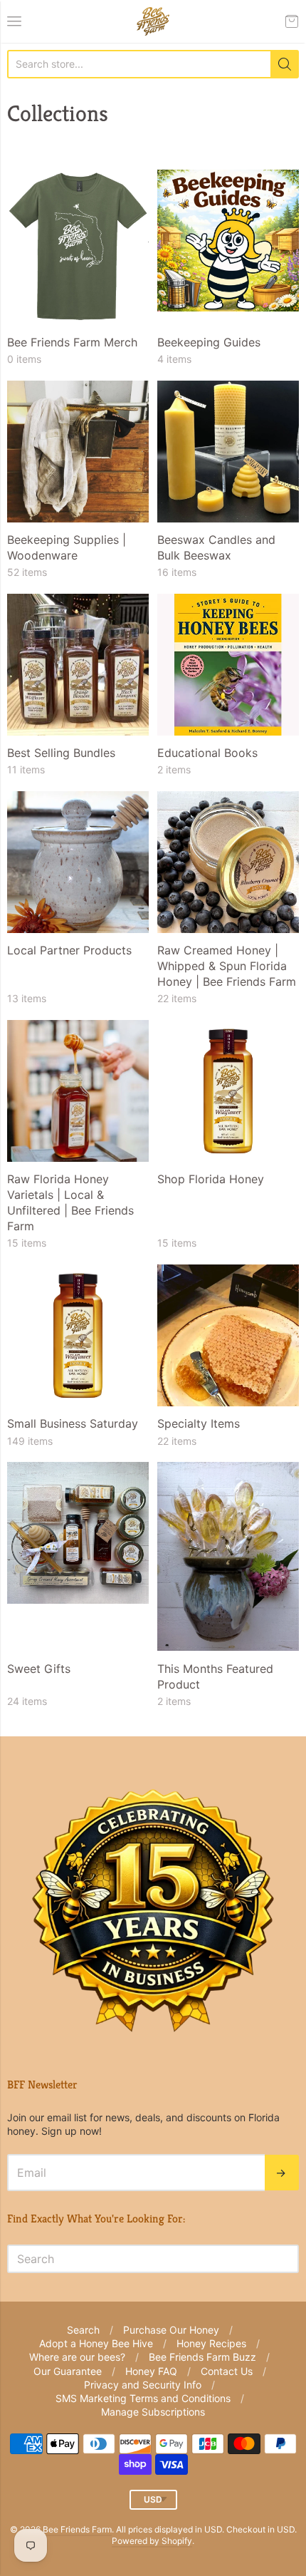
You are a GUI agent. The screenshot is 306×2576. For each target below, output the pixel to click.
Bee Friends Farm (77, 2529)
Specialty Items (199, 1423)
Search (83, 2330)
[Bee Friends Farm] (153, 21)
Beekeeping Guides (209, 342)
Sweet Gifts (39, 1669)
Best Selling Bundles (61, 753)
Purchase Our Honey (171, 2330)
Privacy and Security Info (143, 2385)
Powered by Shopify (152, 2541)
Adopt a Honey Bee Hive (96, 2343)
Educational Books (207, 753)
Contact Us (227, 2371)
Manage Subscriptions (153, 2412)
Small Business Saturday (73, 1423)
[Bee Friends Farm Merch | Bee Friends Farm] (78, 247)
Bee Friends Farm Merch (72, 342)
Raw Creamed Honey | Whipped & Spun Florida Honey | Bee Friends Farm (227, 966)
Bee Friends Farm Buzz (202, 2357)
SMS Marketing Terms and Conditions (143, 2398)
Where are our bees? (77, 2357)
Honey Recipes (211, 2343)
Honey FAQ (151, 2371)
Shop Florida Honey (211, 1179)
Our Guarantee (68, 2371)
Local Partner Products (69, 950)
